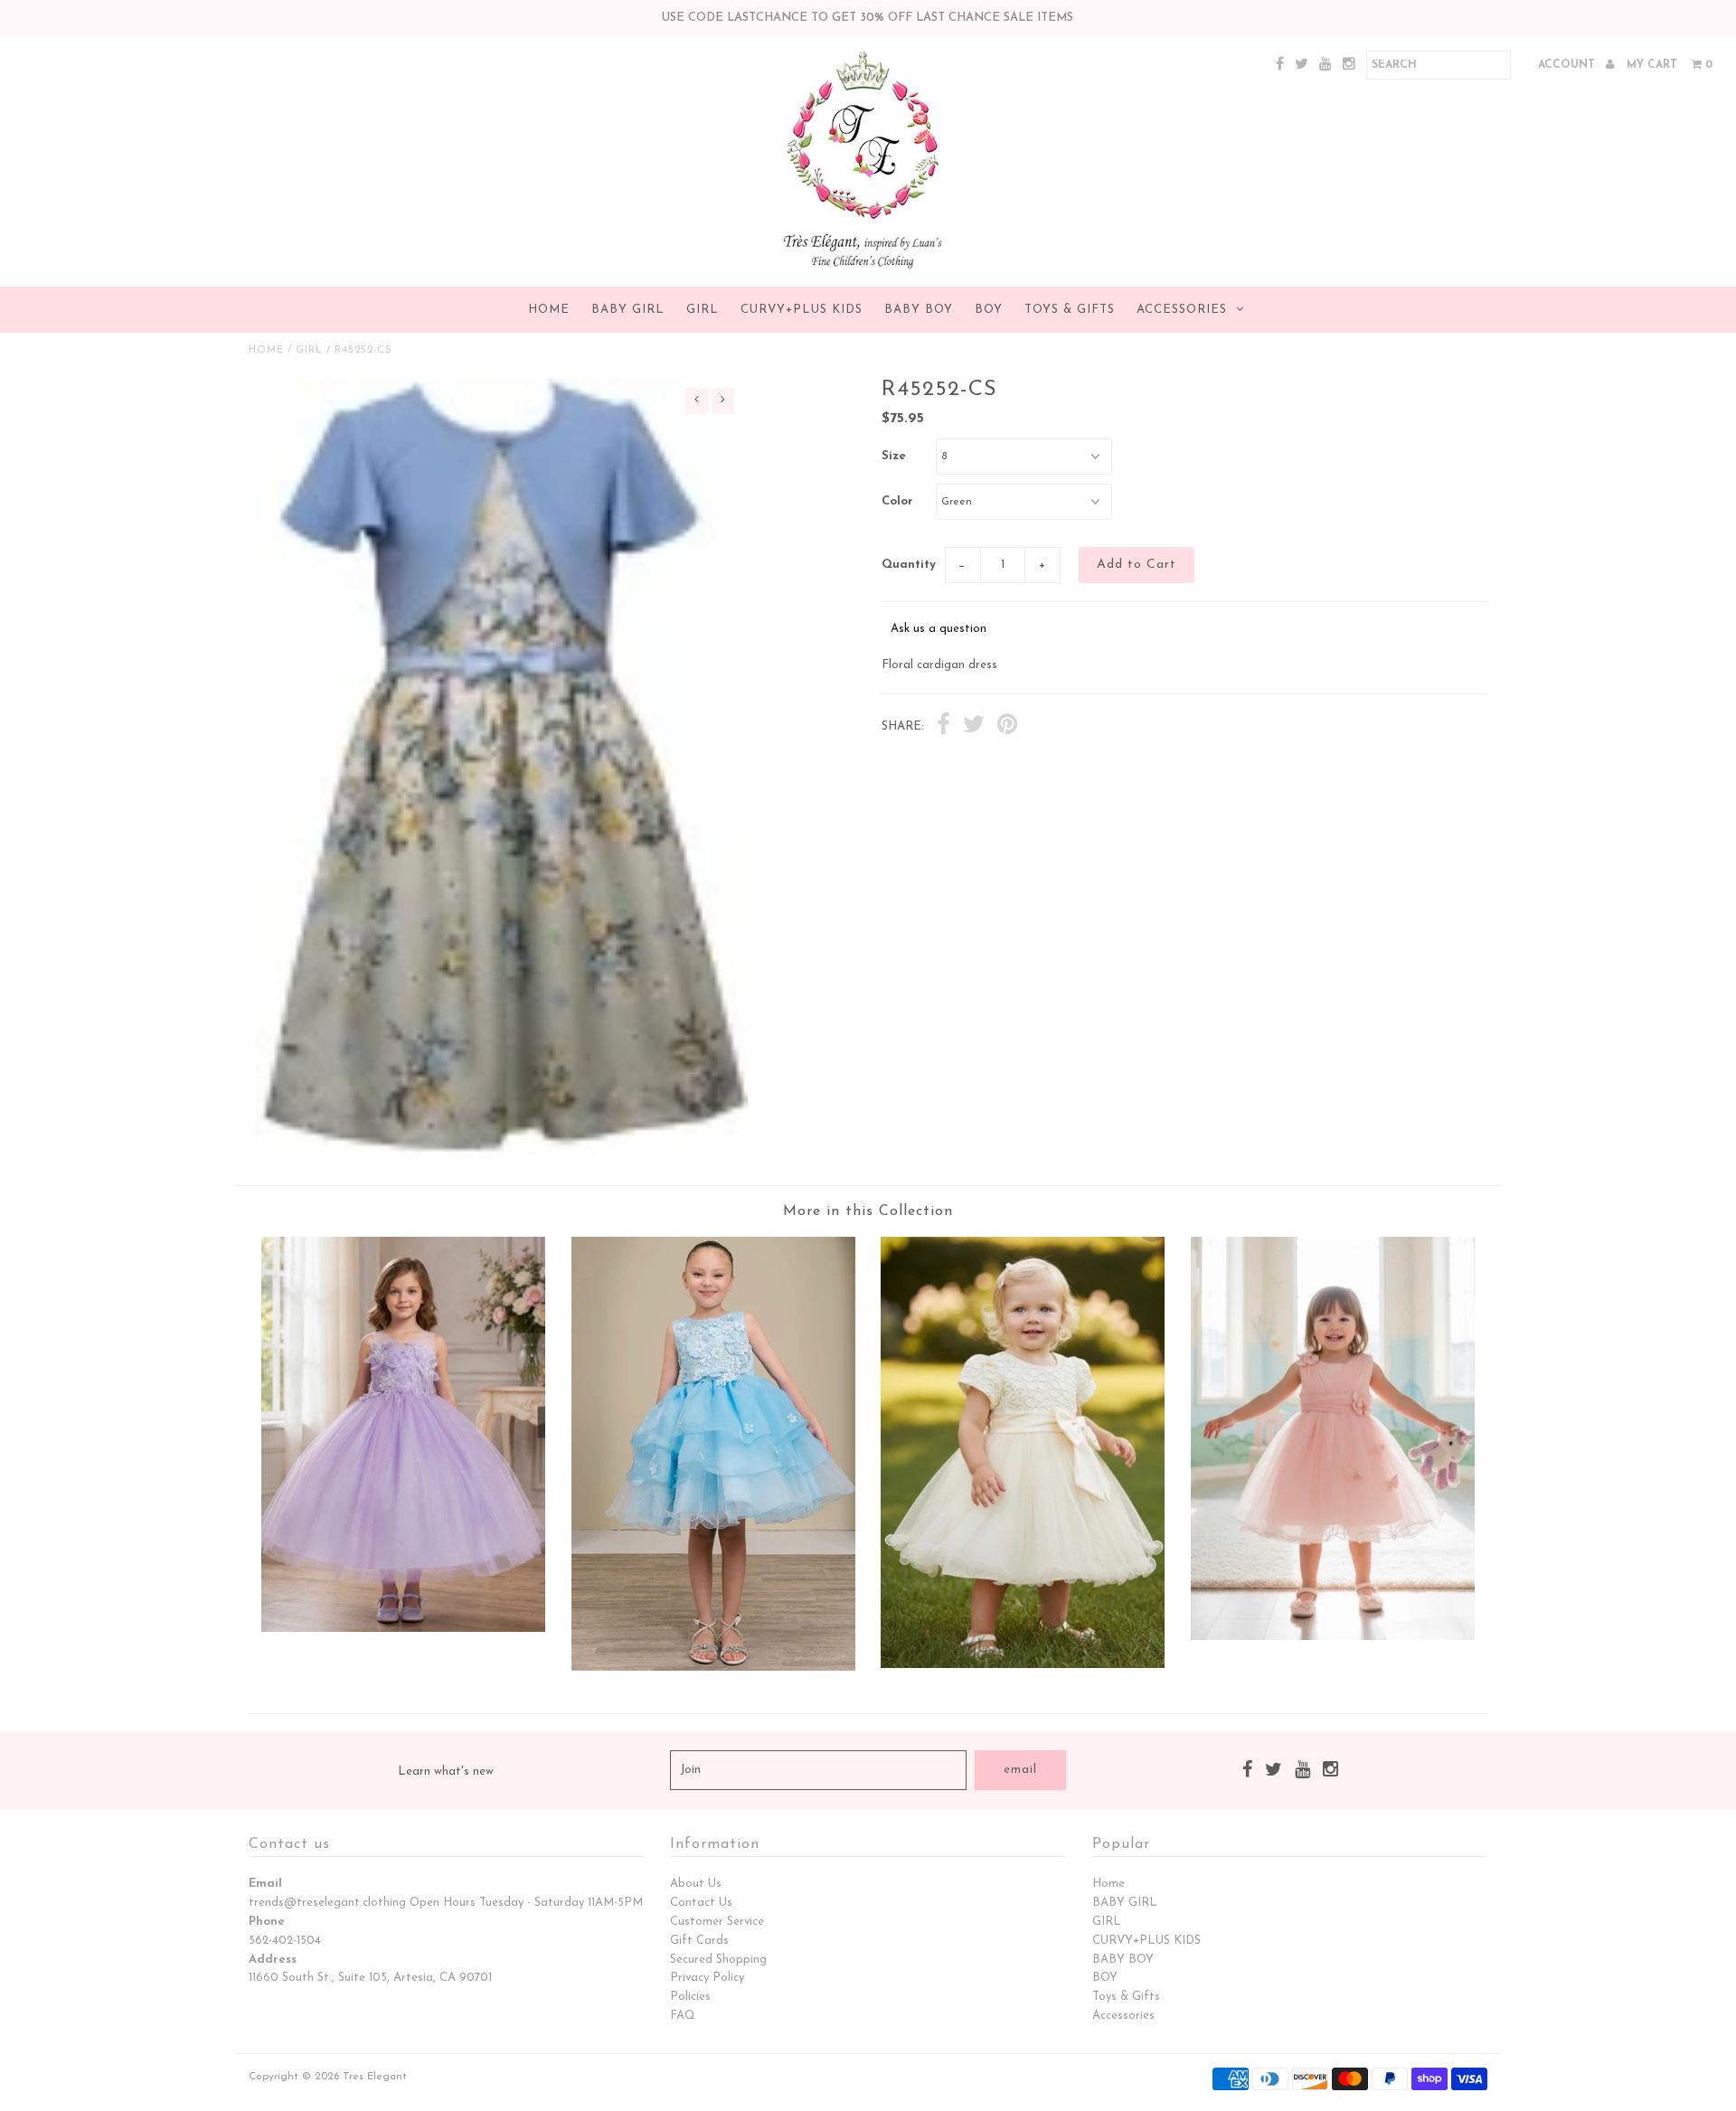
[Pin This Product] (1007, 727)
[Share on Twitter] (974, 727)
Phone (267, 1922)
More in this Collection (868, 1211)
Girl (309, 350)
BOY (989, 310)
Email (265, 1884)
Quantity (909, 565)
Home (549, 310)
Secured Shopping (718, 1960)
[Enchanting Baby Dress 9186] (1023, 1665)
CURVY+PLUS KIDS (802, 310)
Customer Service (717, 1922)
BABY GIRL (628, 310)
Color (897, 501)
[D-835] (403, 1629)
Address (273, 1960)
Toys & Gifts (1070, 310)
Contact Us (701, 1903)
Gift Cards (699, 1941)
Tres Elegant (375, 2077)
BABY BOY (919, 310)
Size (894, 456)
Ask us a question (939, 629)
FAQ (683, 2016)
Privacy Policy (707, 1978)
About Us (696, 1884)
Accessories (1182, 310)
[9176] (713, 1668)
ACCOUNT (1568, 65)
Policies (690, 1997)
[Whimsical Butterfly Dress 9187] (1333, 1637)
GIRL (703, 310)
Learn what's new (446, 1772)
